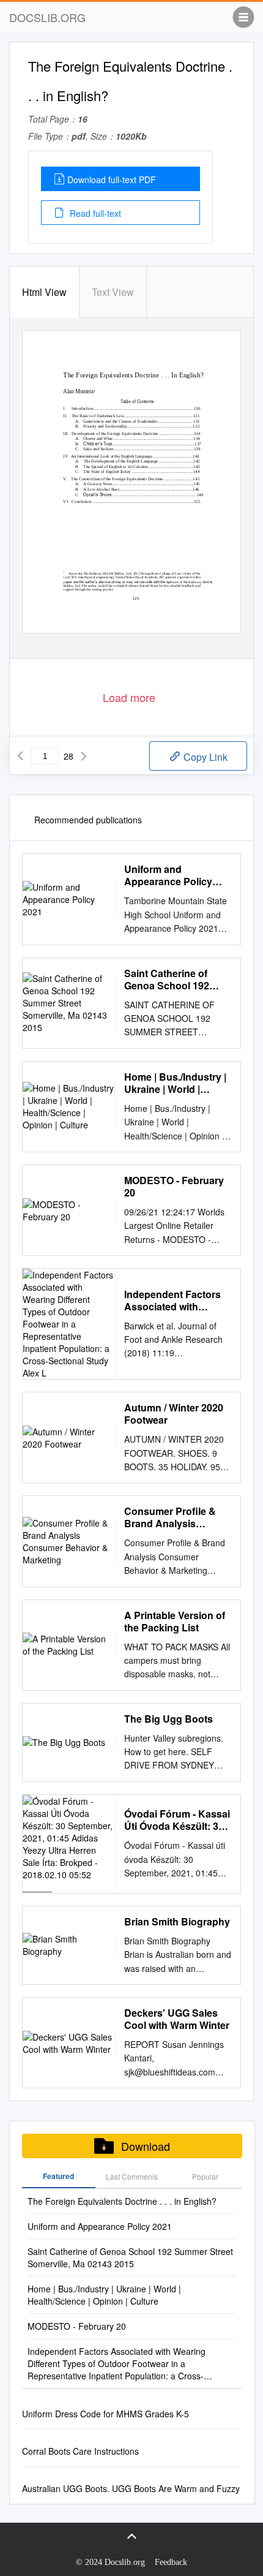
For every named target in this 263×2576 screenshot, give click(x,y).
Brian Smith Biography (177, 1922)
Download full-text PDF (112, 179)
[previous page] (20, 756)
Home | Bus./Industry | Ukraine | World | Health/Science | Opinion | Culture (175, 1083)
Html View (44, 292)
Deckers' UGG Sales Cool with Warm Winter (177, 2019)
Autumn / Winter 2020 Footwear (174, 1414)
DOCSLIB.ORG (47, 17)
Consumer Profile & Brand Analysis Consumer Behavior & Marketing (176, 1517)
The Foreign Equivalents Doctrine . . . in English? (122, 2201)
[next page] (84, 756)
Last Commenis (132, 2176)
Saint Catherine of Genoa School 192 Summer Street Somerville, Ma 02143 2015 (173, 980)
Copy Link (204, 757)
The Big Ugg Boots (169, 1719)
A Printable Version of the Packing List (175, 1622)
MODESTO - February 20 (174, 1187)
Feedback (171, 2562)
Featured (58, 2176)
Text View (113, 292)
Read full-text (94, 213)
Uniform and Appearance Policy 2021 (168, 875)
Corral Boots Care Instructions (80, 2451)
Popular (205, 2176)
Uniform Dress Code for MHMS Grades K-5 (106, 2414)
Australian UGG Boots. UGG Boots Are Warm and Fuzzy (131, 2488)
